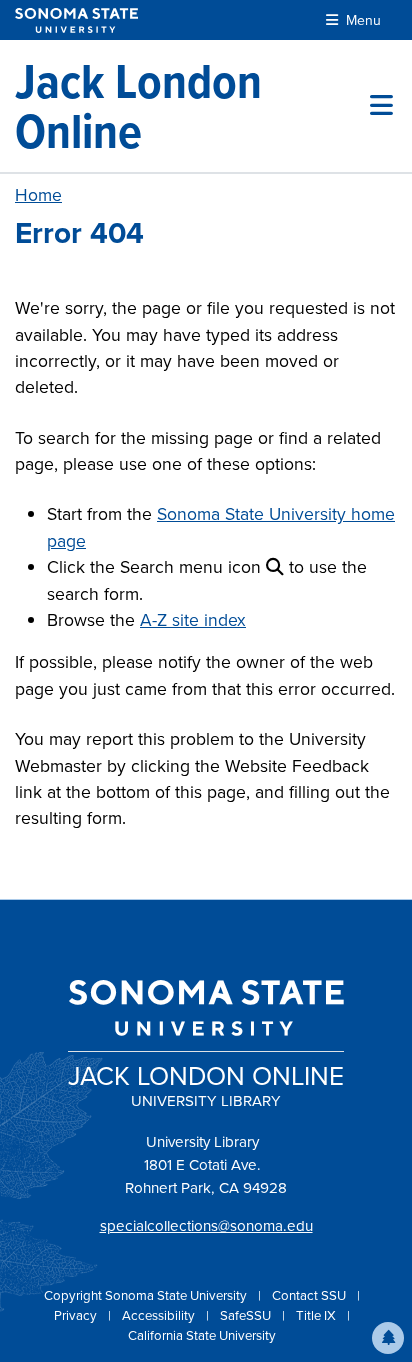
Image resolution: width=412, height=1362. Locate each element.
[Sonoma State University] (76, 20)
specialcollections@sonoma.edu (206, 1226)
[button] (388, 1338)
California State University (202, 1335)
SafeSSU (247, 1315)
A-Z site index (193, 620)
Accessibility (160, 1315)
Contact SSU (310, 1295)
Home (38, 195)
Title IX (317, 1315)
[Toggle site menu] (381, 106)
